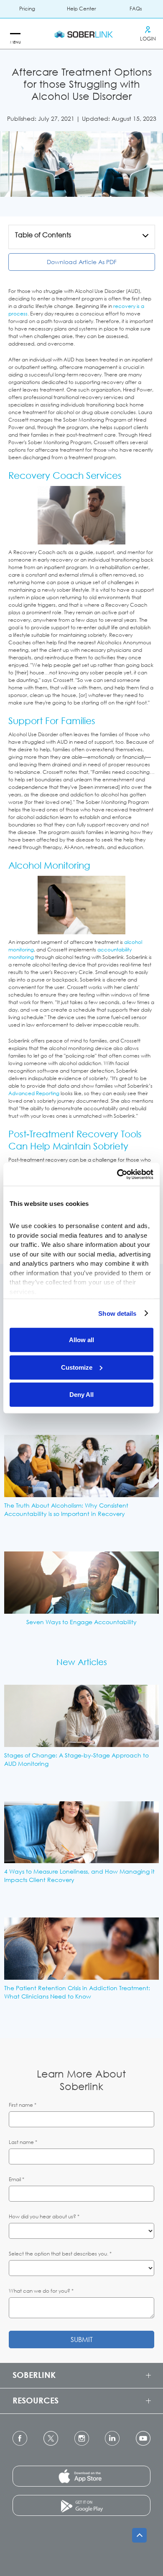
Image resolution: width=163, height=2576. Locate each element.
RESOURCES (36, 2400)
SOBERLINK (34, 2375)
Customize (77, 1367)
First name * (23, 2105)
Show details (117, 1313)
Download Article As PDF (82, 262)
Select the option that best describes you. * (60, 2254)
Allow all (81, 1340)
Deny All (81, 1395)
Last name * (23, 2142)
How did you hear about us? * (44, 2216)
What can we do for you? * (41, 2291)
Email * (17, 2179)
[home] (81, 34)
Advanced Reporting (34, 1093)
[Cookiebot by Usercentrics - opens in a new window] (117, 1174)
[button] (15, 34)
